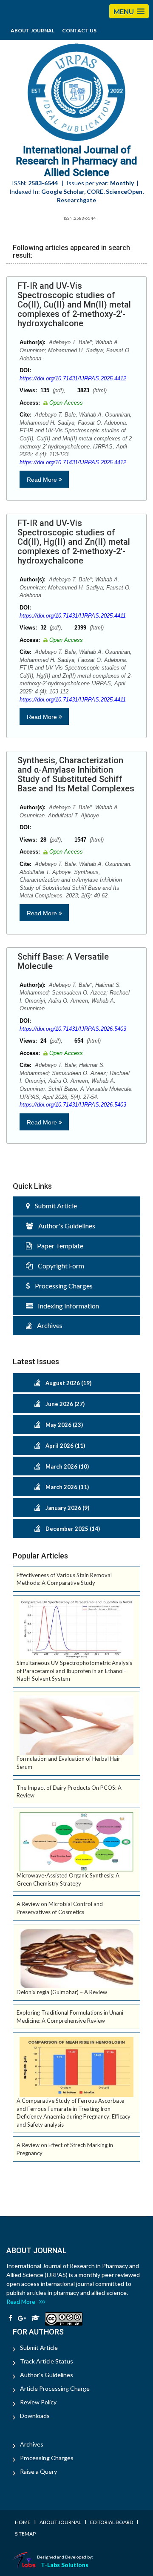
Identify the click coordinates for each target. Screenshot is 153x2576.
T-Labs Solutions (65, 2565)
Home (23, 2522)
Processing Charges (61, 1286)
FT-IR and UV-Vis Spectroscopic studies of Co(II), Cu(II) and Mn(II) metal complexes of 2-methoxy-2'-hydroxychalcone (74, 305)
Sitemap (25, 2534)
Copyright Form (58, 1266)
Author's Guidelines (64, 1226)
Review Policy (38, 2402)
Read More (43, 480)
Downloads (35, 2416)
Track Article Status (47, 2361)
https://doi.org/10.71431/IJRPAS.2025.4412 (73, 378)
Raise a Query (38, 2471)
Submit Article (53, 1206)
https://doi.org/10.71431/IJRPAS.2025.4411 (73, 616)
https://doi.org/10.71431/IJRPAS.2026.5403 (73, 1029)
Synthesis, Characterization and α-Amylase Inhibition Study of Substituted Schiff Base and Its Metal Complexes (76, 774)
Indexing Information (66, 1306)
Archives (47, 1325)
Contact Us (79, 30)
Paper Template (58, 1246)
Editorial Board (112, 2522)
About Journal (33, 30)
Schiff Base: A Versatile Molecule (63, 961)
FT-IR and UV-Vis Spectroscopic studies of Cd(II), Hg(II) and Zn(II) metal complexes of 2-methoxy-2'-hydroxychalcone (74, 542)
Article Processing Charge (55, 2388)
